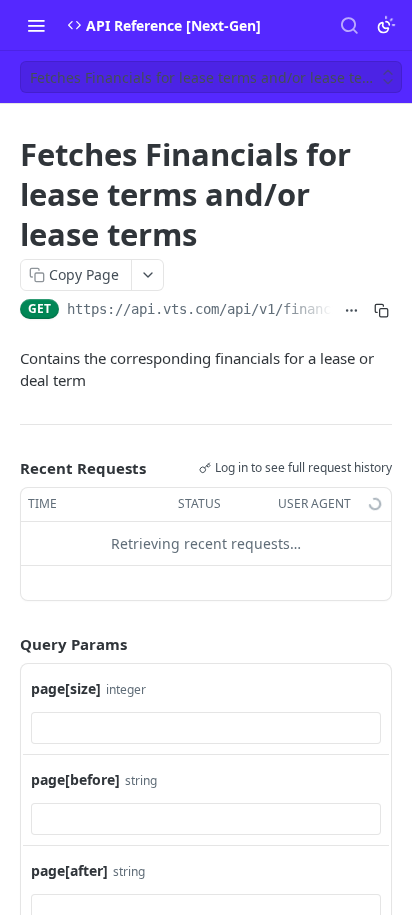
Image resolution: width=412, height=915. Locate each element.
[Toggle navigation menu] (36, 25)
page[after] (69, 870)
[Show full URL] (352, 311)
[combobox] (206, 728)
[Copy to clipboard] (381, 311)
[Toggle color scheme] (386, 25)
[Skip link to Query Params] (6, 644)
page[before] (75, 779)
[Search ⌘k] (349, 25)
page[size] (66, 688)
